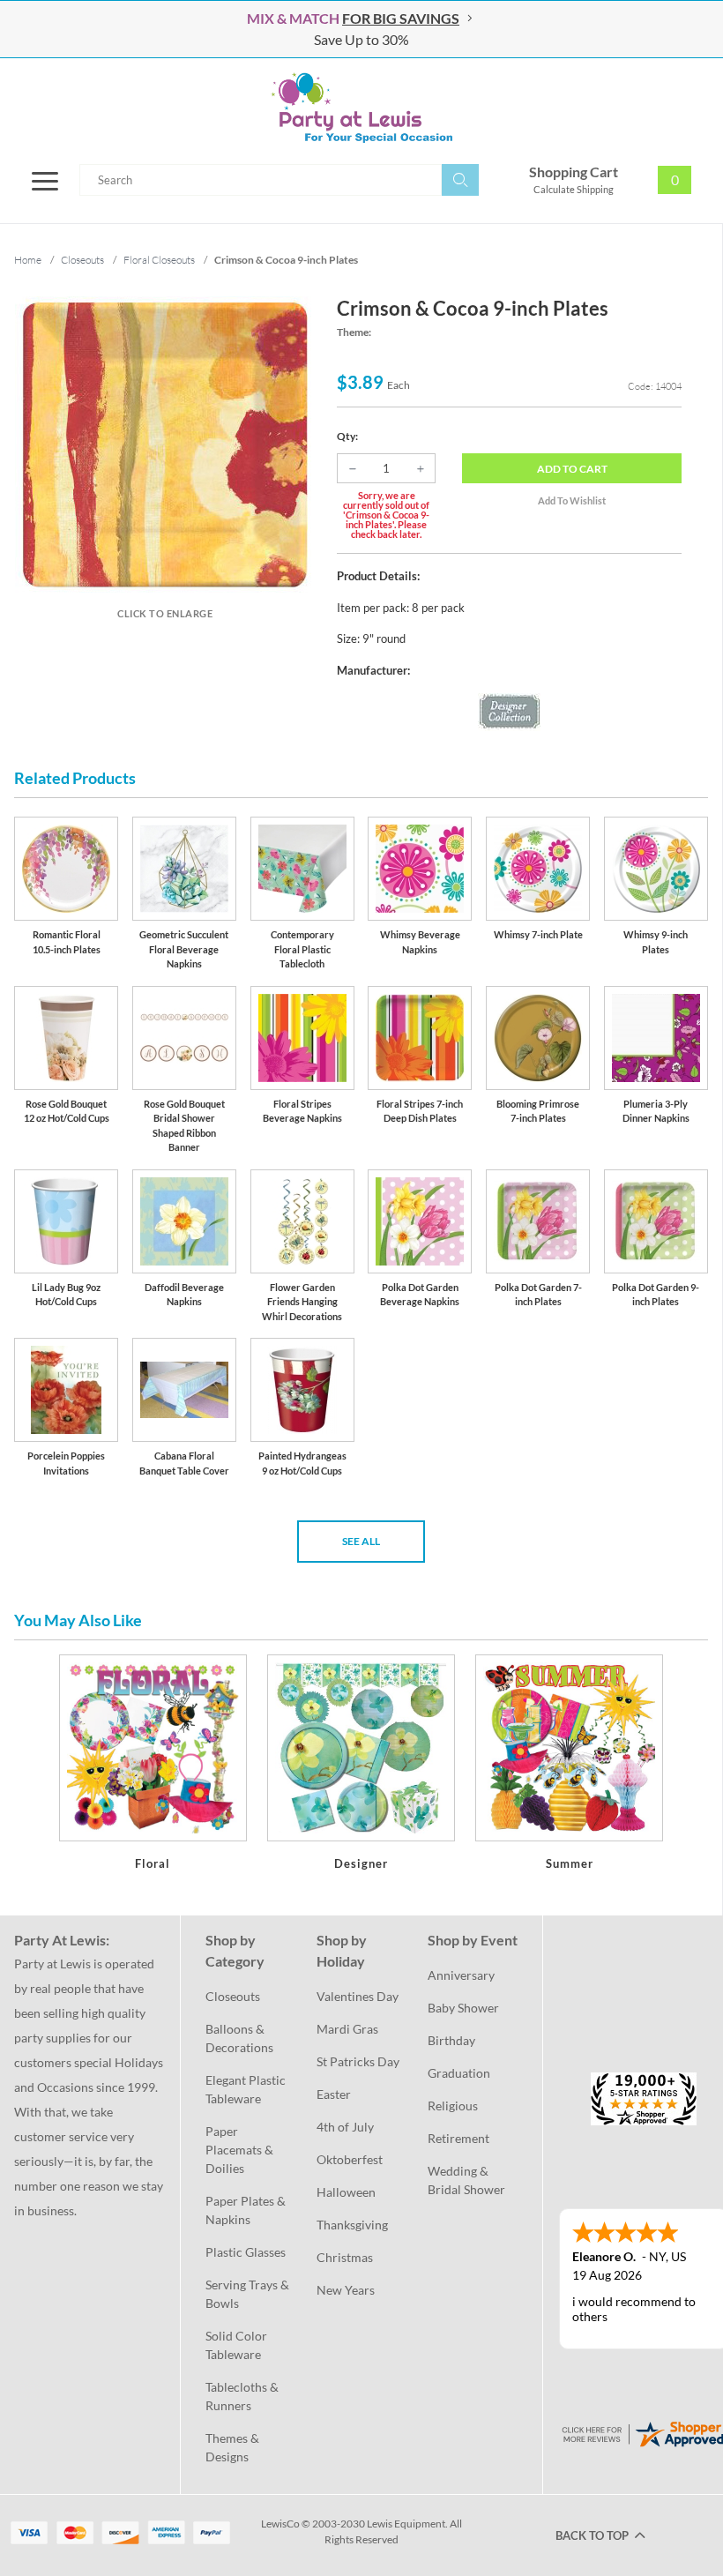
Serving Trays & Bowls (249, 2294)
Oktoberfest (350, 2159)
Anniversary (461, 1975)
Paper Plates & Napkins (247, 2210)
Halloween (346, 2192)
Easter (334, 2094)
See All (361, 1541)
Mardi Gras (347, 2029)
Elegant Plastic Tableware (247, 2089)
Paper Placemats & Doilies (241, 2150)
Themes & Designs (234, 2447)
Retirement (458, 2138)
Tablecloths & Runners (243, 2396)
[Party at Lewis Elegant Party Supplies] (361, 108)
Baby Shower (463, 2008)
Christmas (345, 2257)
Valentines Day (358, 1996)
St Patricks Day (358, 2061)
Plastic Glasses (246, 2252)
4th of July (345, 2127)
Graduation (459, 2073)
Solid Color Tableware (238, 2345)
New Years (346, 2290)
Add (572, 469)
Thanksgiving (352, 2225)
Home (28, 260)
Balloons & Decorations (239, 2038)
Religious (453, 2106)
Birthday (451, 2040)
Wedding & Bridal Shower (466, 2180)
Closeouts (233, 1996)
